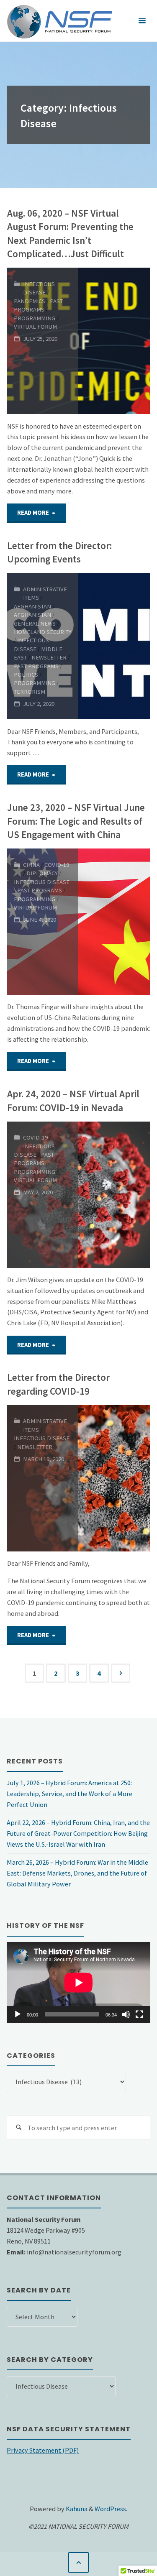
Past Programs (38, 305)
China (31, 865)
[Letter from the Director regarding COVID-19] (114, 1478)
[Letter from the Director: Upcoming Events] (114, 646)
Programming (35, 318)
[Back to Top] (78, 2562)
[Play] (18, 2014)
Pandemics (30, 301)
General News (35, 624)
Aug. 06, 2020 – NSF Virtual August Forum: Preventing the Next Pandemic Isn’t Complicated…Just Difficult (70, 234)
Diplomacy (42, 873)
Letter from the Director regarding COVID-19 (58, 1384)
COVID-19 (57, 865)
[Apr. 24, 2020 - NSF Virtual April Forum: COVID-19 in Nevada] (114, 1195)
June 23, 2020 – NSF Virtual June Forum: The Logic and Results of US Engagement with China (76, 821)
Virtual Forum (35, 327)
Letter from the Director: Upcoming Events (59, 552)
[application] (78, 1982)
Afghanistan (32, 606)
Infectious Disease (39, 288)
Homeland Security (43, 632)
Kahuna (76, 2509)
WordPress (110, 2509)
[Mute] (126, 2014)
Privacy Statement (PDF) (43, 2450)
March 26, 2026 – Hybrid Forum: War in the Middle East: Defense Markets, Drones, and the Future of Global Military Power (77, 1873)
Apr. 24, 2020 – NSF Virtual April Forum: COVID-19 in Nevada (73, 1101)
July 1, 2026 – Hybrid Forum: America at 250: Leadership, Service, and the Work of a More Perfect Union (69, 1794)
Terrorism (30, 692)
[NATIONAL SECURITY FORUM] (59, 21)
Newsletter (49, 657)
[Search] (19, 2127)
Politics (26, 675)
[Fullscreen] (139, 2014)
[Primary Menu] (142, 21)
